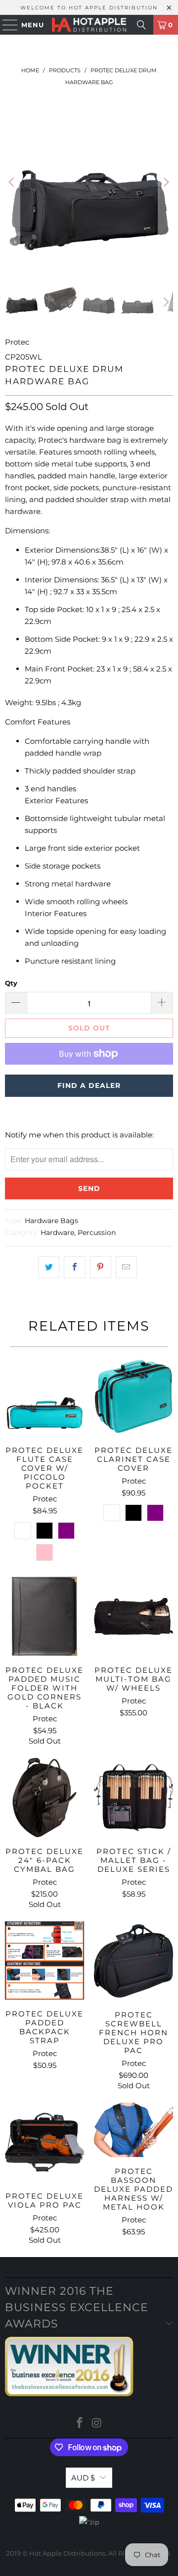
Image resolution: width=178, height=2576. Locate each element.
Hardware (57, 1233)
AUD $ (83, 2478)
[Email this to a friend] (126, 1267)
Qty (11, 983)
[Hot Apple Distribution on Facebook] (80, 2424)
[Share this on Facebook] (74, 1267)
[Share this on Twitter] (49, 1267)
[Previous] (12, 182)
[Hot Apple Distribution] (89, 25)
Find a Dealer (89, 1085)
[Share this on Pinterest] (101, 1267)
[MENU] (5, 25)
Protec (17, 342)
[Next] (166, 182)
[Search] (141, 25)
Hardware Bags (51, 1221)
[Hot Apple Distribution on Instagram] (97, 2424)
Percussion (97, 1233)
